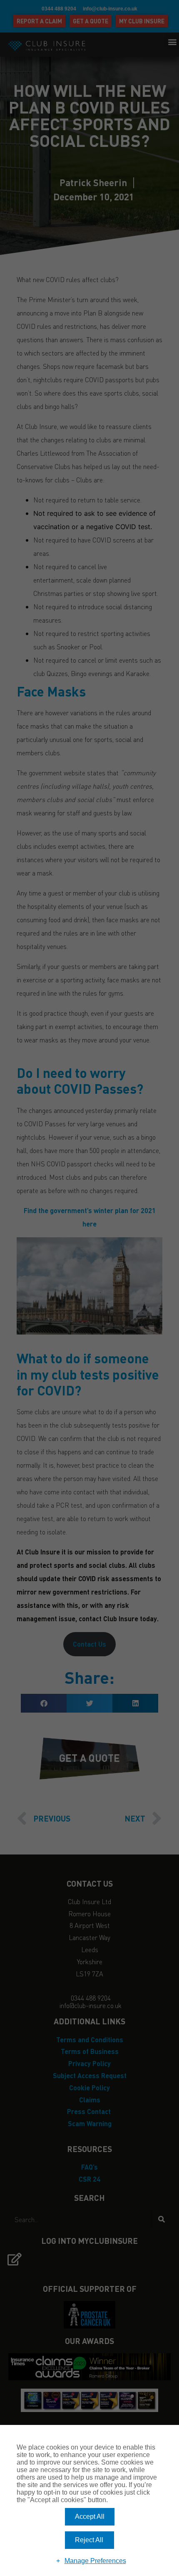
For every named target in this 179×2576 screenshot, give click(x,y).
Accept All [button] (90, 2517)
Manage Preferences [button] (95, 2561)
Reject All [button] (89, 2540)
